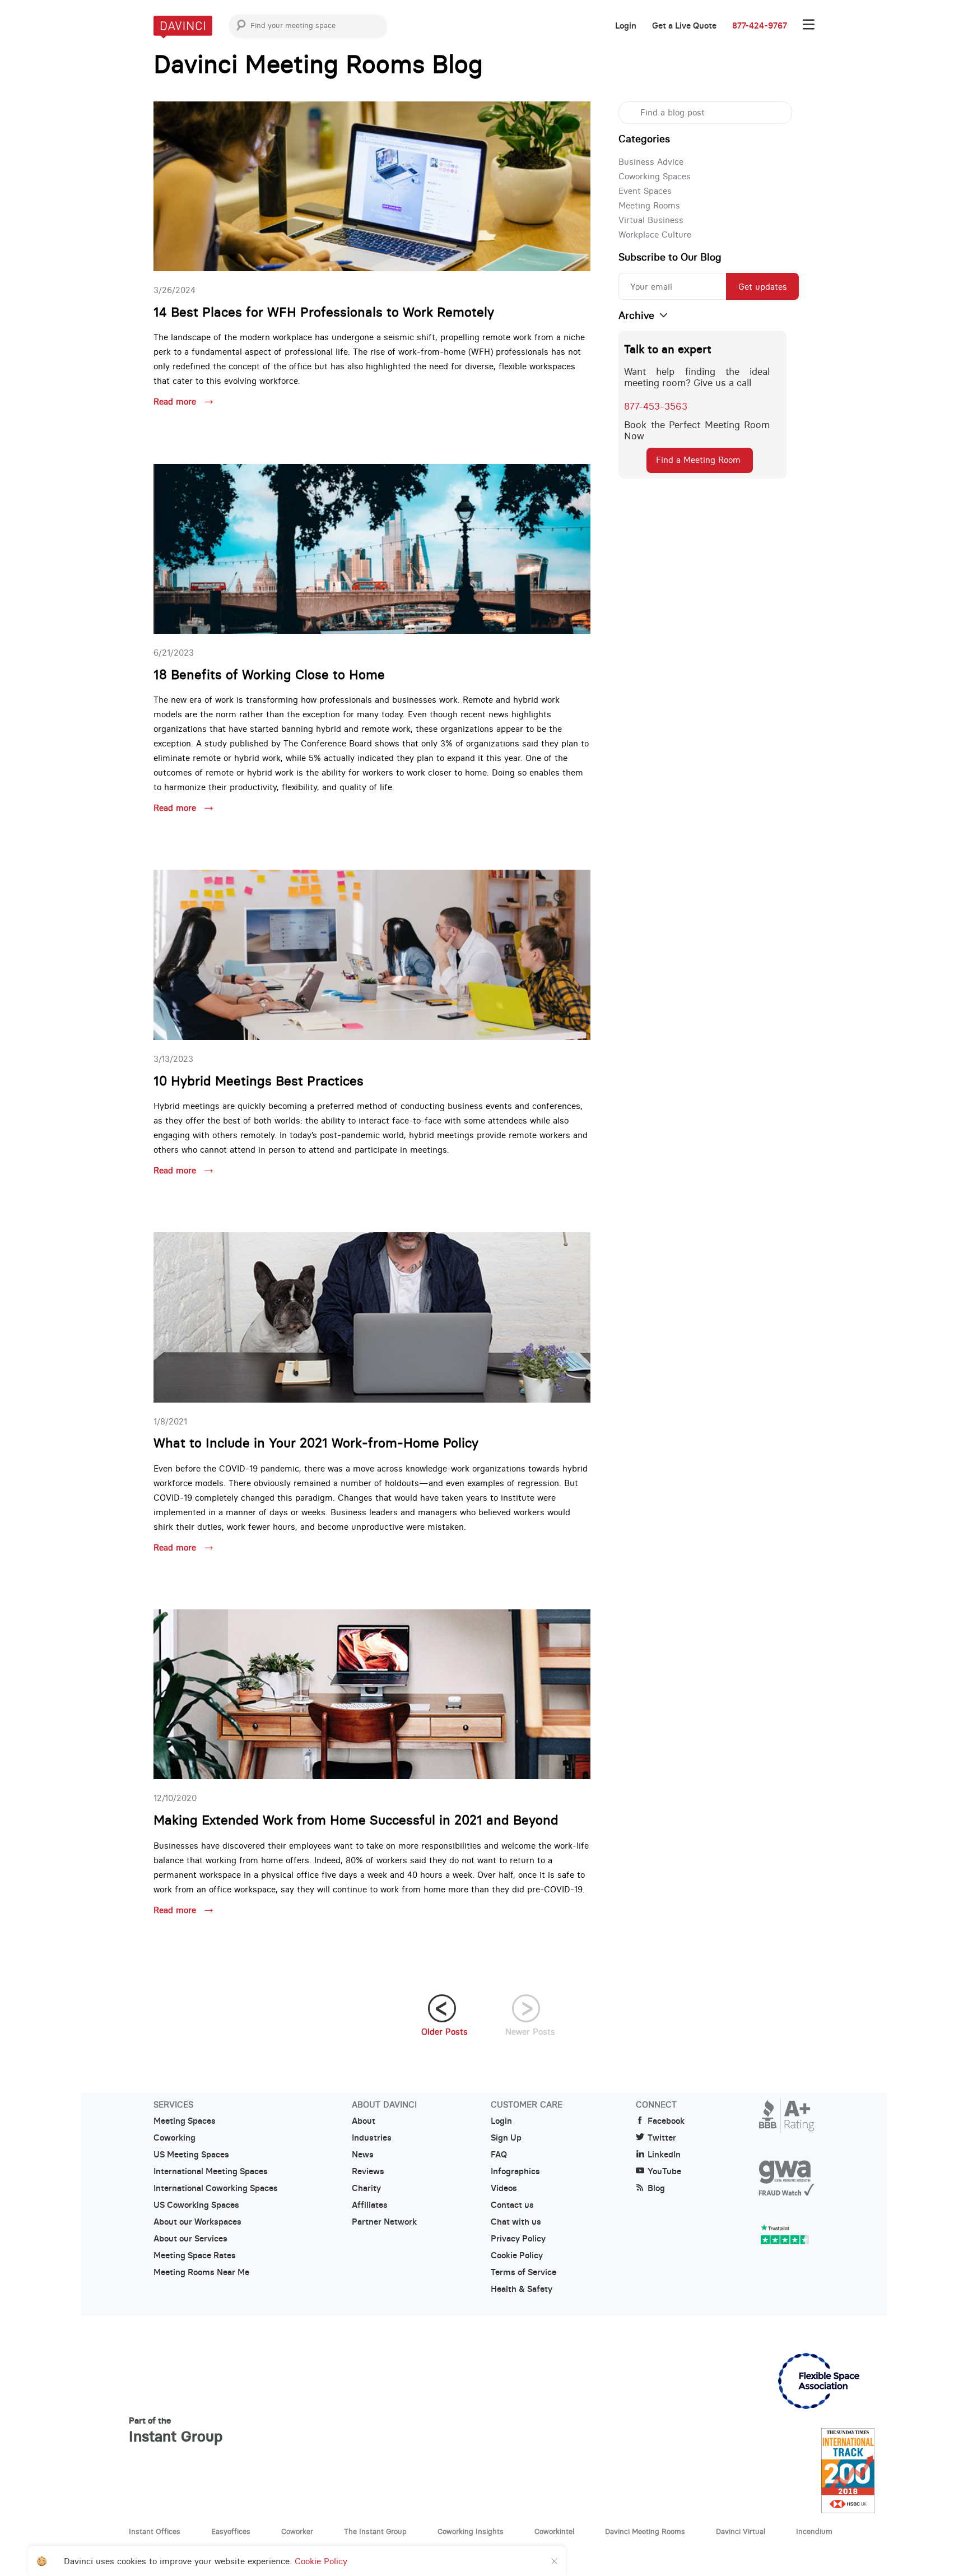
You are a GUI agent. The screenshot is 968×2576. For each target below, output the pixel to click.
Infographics (515, 2171)
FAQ (499, 2155)
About (364, 2121)
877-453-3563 (656, 406)
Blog (656, 2188)
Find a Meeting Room (698, 460)
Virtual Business (651, 220)
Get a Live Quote (684, 26)
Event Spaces (645, 191)
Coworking (174, 2138)
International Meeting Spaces (211, 2171)
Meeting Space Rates (195, 2255)
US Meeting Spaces (191, 2155)
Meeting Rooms (649, 205)
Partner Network (384, 2222)
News (363, 2155)
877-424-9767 (760, 26)
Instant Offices (155, 2531)
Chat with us (516, 2222)
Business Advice (651, 162)
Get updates (763, 287)
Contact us (512, 2205)
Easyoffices (231, 2531)
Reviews (368, 2171)
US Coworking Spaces (196, 2205)
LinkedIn (664, 2155)
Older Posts (445, 2032)
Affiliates (370, 2205)
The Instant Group (375, 2531)
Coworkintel (554, 2531)
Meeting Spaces (185, 2121)
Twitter (662, 2138)
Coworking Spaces (655, 176)
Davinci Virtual (741, 2531)
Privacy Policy (518, 2239)
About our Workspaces (197, 2222)
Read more (176, 402)
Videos (504, 2188)
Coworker (297, 2531)
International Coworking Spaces (216, 2188)
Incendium (814, 2531)
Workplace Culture (655, 235)
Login (626, 26)
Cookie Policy (517, 2255)
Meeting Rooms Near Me (201, 2272)
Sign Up (506, 2138)
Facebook (666, 2121)
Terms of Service (523, 2272)
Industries (372, 2138)
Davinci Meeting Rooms (645, 2531)
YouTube (664, 2171)
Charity (366, 2188)
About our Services (190, 2239)
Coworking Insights (471, 2531)
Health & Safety (522, 2289)
